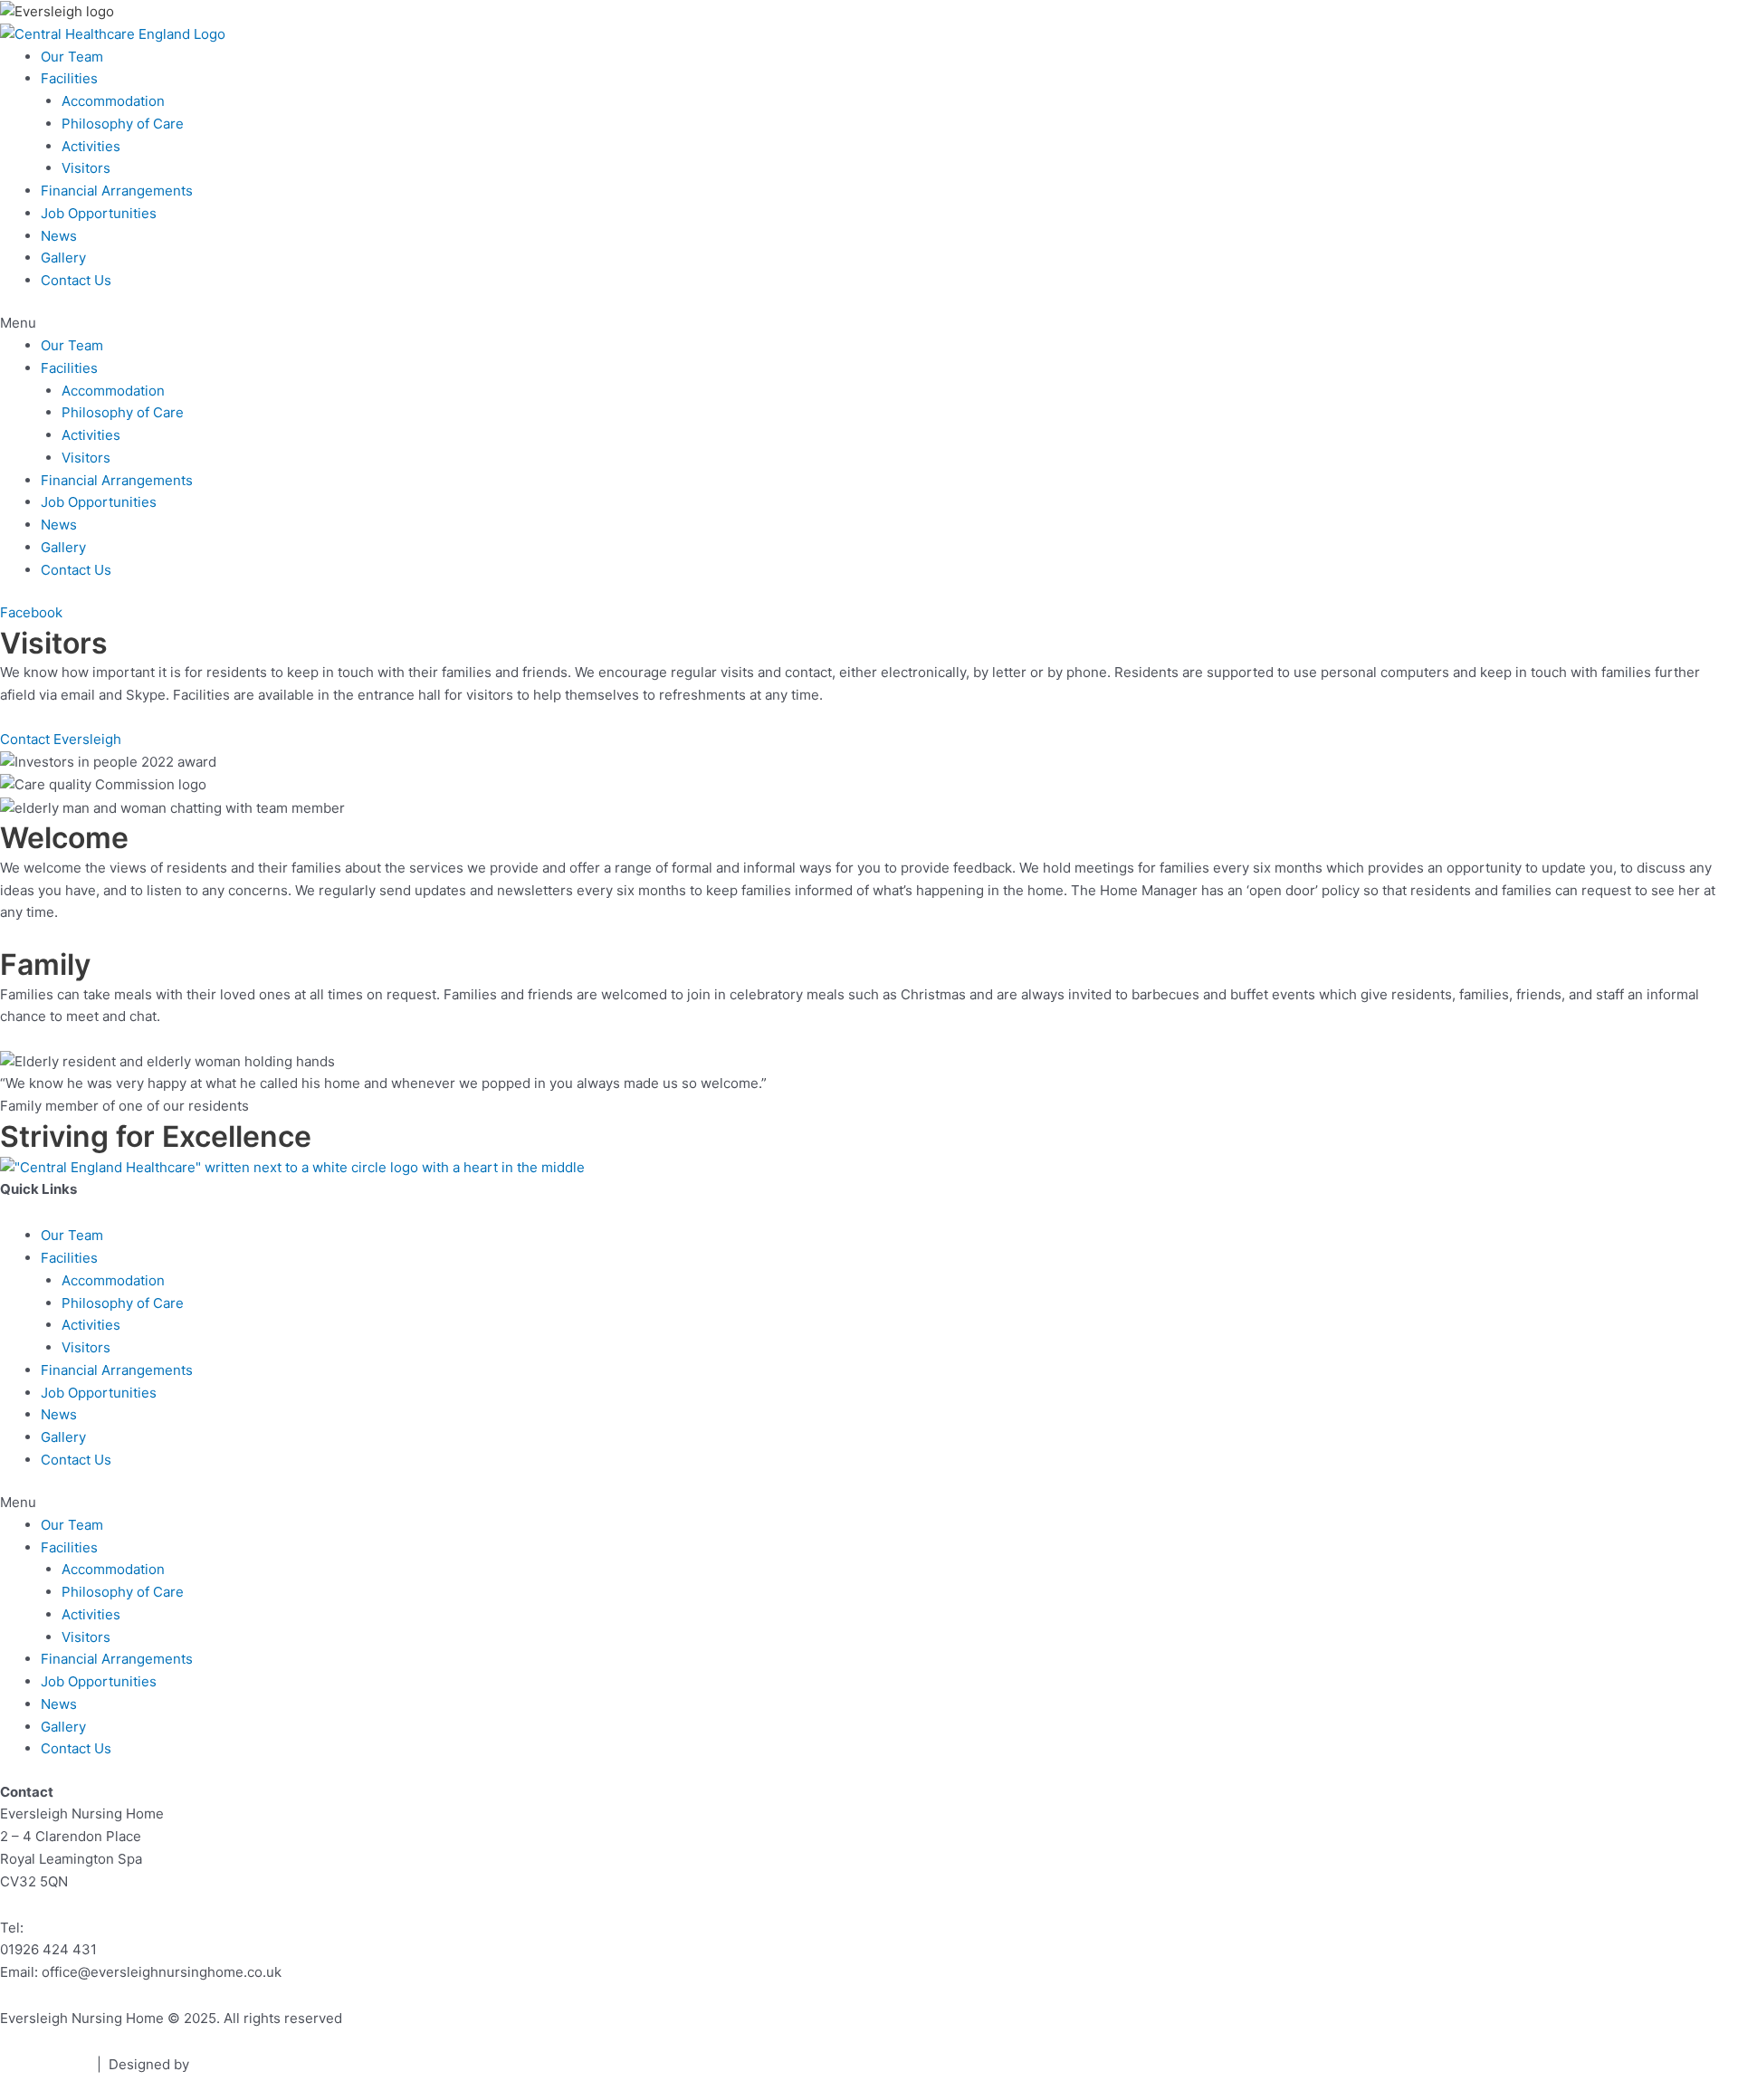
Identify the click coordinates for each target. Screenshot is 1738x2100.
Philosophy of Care (123, 124)
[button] (869, 324)
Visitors (86, 168)
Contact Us (76, 280)
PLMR (211, 2064)
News (59, 236)
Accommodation (113, 101)
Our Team (72, 57)
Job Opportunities (99, 213)
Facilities (69, 78)
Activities (91, 146)
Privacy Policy (45, 2064)
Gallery (63, 258)
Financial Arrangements (117, 191)
